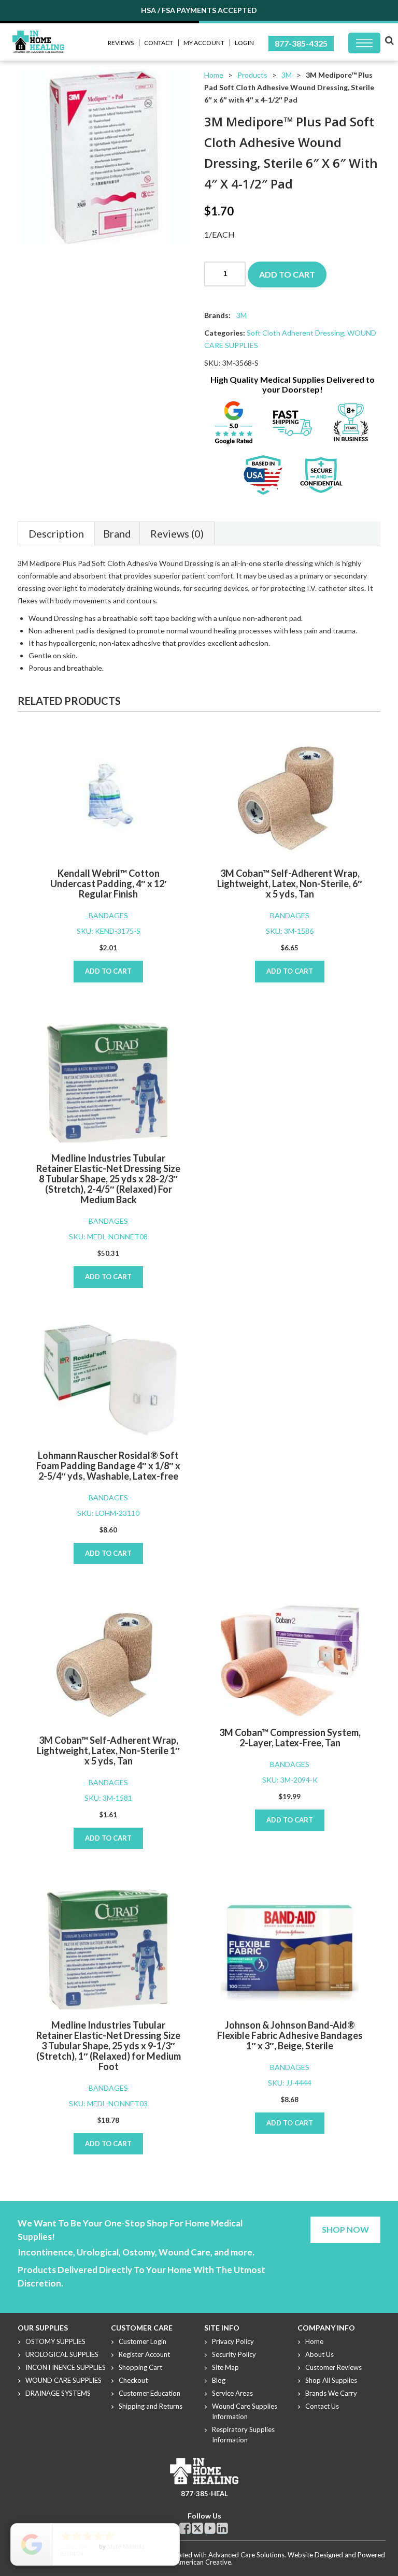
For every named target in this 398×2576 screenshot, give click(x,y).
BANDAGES (108, 915)
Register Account (144, 2354)
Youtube (210, 2528)
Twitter (197, 2528)
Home (214, 75)
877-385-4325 (301, 43)
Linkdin (222, 2528)
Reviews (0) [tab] (177, 533)
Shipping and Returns (151, 2406)
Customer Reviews (333, 2367)
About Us (319, 2354)
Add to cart (287, 274)
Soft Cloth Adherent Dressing (295, 333)
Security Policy (234, 2354)
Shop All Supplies (331, 2380)
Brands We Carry (331, 2393)
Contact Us (322, 2406)
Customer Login (143, 2341)
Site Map (225, 2367)
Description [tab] (56, 533)
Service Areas (232, 2393)
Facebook (185, 2528)
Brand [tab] (117, 533)
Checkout (133, 2380)
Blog (219, 2380)
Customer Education (150, 2393)
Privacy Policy (233, 2341)
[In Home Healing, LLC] (38, 37)
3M (287, 75)
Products (252, 75)
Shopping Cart (140, 2367)
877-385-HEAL (204, 2494)
